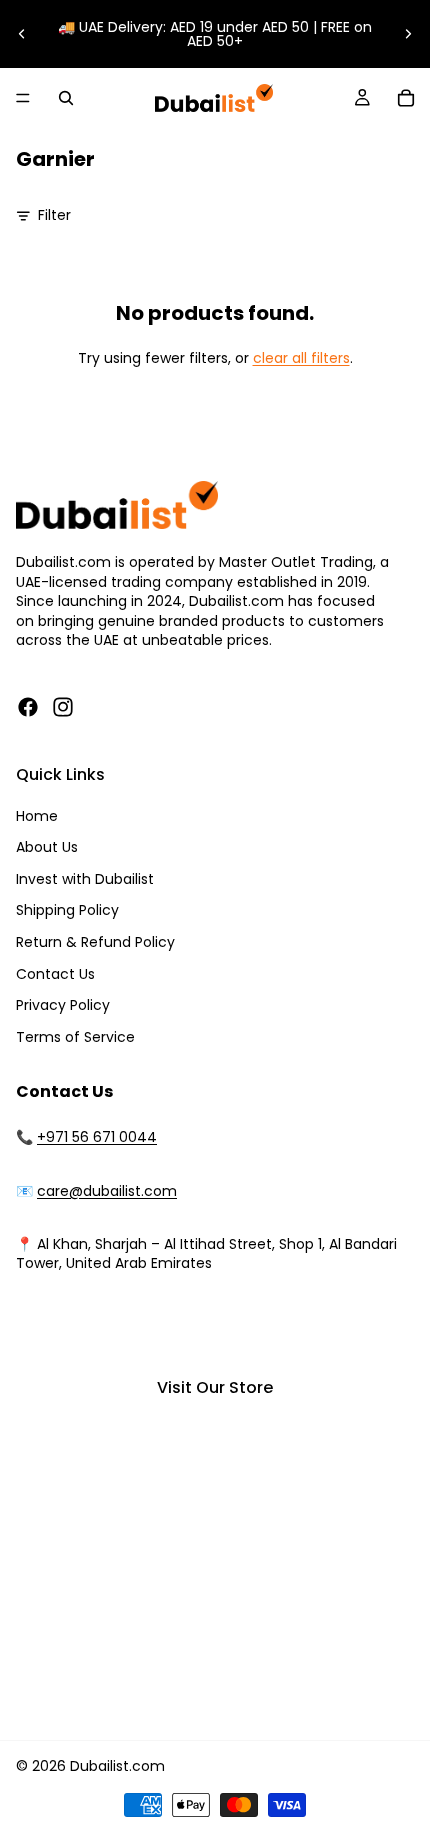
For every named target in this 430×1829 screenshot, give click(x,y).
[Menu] (23, 98)
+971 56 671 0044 (97, 1137)
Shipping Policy (67, 910)
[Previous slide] (22, 34)
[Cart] (406, 98)
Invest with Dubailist (85, 879)
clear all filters (301, 358)
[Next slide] (408, 34)
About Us (47, 847)
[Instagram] (63, 707)
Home (37, 816)
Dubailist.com (117, 1766)
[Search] (66, 98)
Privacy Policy (63, 1005)
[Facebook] (28, 707)
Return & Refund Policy (95, 942)
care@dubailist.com (107, 1191)
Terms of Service (75, 1037)
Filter (54, 215)
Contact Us (55, 974)
